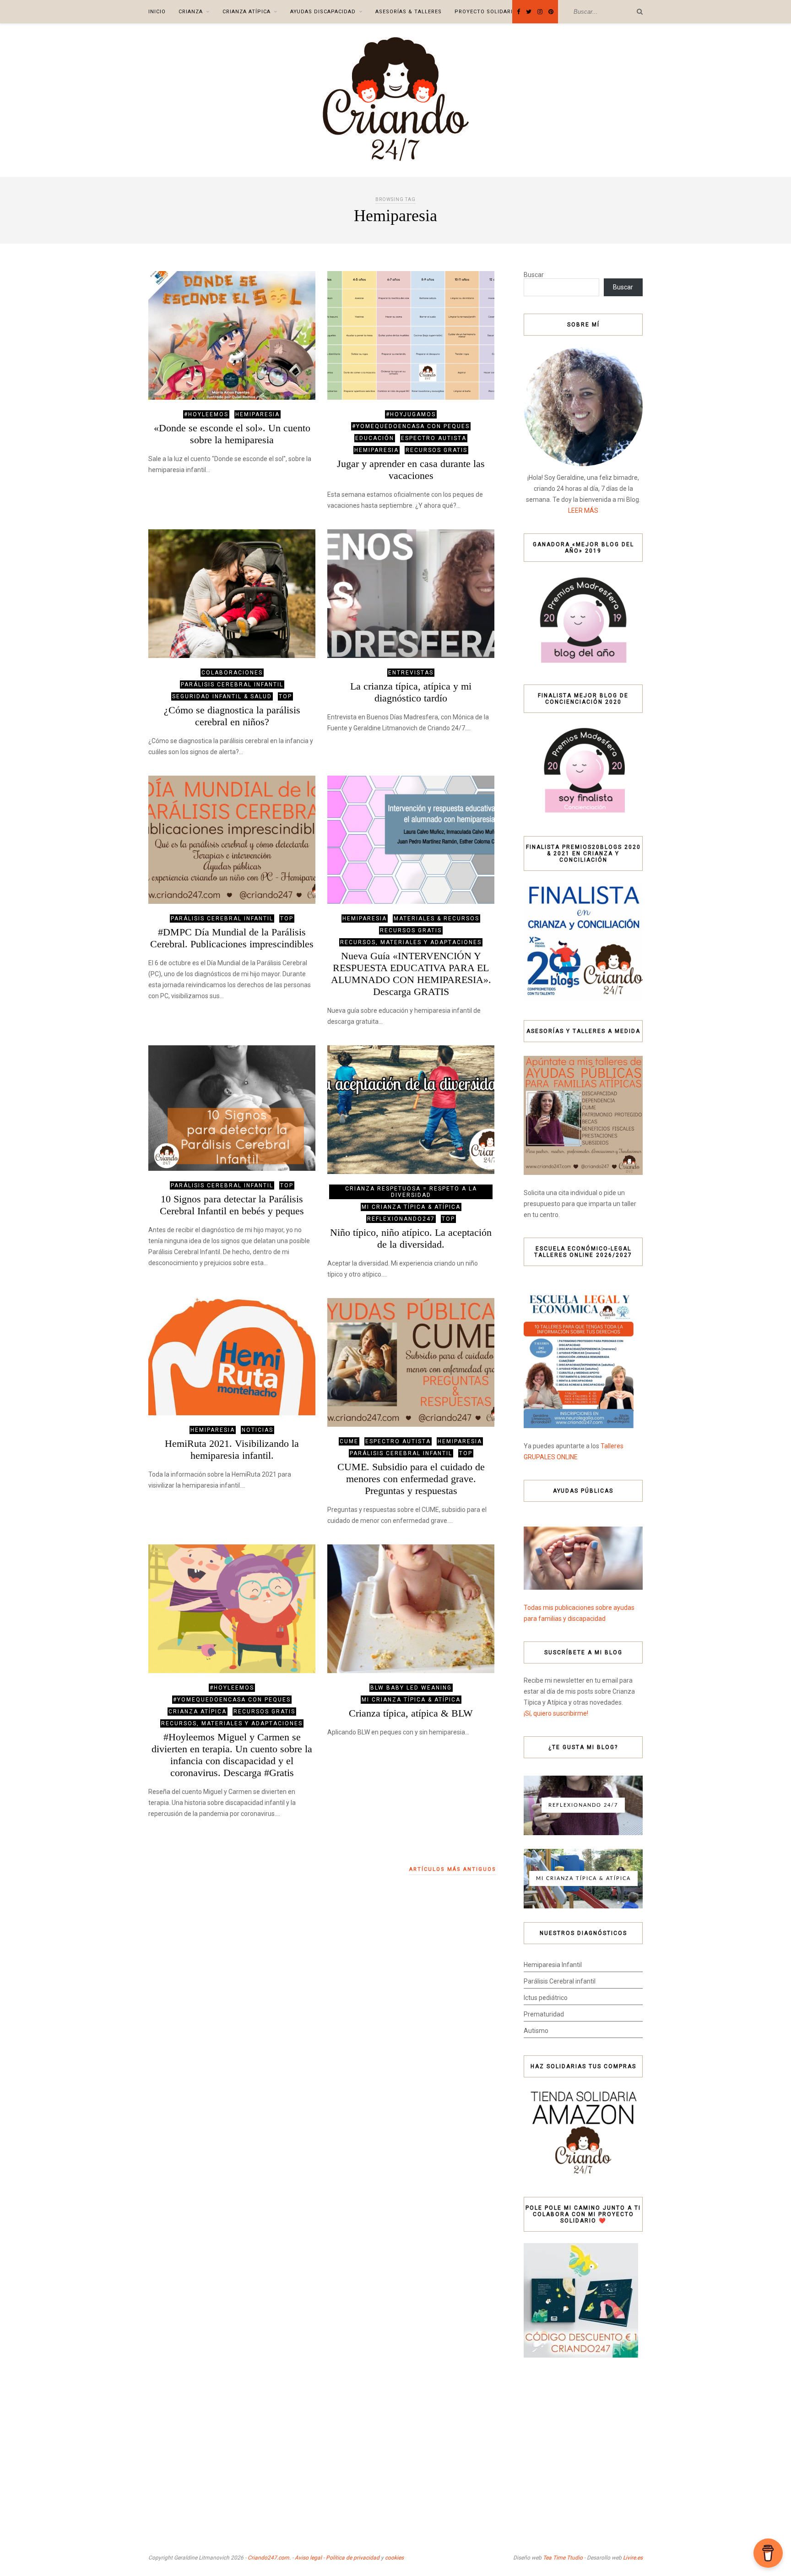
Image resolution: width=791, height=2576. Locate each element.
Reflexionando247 (401, 1219)
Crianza (191, 12)
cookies (394, 2558)
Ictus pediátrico (546, 1998)
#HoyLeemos (206, 414)
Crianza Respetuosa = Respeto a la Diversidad (411, 1192)
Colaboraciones (232, 673)
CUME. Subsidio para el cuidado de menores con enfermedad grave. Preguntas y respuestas (411, 1479)
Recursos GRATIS (436, 450)
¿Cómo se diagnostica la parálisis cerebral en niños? (232, 716)
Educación (375, 438)
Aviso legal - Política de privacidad (337, 2558)
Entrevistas (411, 673)
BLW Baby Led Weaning (411, 1688)
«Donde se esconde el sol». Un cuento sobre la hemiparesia (232, 434)
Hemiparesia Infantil (553, 1965)
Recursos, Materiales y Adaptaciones (411, 942)
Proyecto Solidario (486, 12)
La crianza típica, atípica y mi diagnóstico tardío (411, 692)
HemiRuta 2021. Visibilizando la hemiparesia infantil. (232, 1449)
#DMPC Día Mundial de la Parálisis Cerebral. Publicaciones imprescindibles (232, 938)
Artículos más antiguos (453, 1869)
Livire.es (633, 2558)
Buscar (534, 275)
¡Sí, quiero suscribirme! (556, 1713)
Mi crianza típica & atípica (411, 1207)
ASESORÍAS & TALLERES (409, 12)
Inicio (157, 12)
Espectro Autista (434, 438)
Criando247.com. (269, 2558)
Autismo (536, 2031)
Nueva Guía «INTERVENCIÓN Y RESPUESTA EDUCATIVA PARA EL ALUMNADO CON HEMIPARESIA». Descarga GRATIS (411, 974)
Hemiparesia (257, 414)
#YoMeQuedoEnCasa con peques (411, 426)
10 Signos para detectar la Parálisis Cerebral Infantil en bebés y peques (232, 1205)
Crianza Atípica (247, 12)
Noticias (257, 1430)
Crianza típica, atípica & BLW (411, 1713)
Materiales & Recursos (436, 918)
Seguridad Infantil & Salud (222, 696)
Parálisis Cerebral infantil (560, 1981)
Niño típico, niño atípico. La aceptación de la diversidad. (411, 1238)
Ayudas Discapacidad (323, 12)
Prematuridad (544, 2014)
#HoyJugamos (411, 414)
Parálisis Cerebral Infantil (232, 685)
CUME (349, 1441)
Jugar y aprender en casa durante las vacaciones (411, 470)
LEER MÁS (583, 511)
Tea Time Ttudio (563, 2558)
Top (285, 696)
